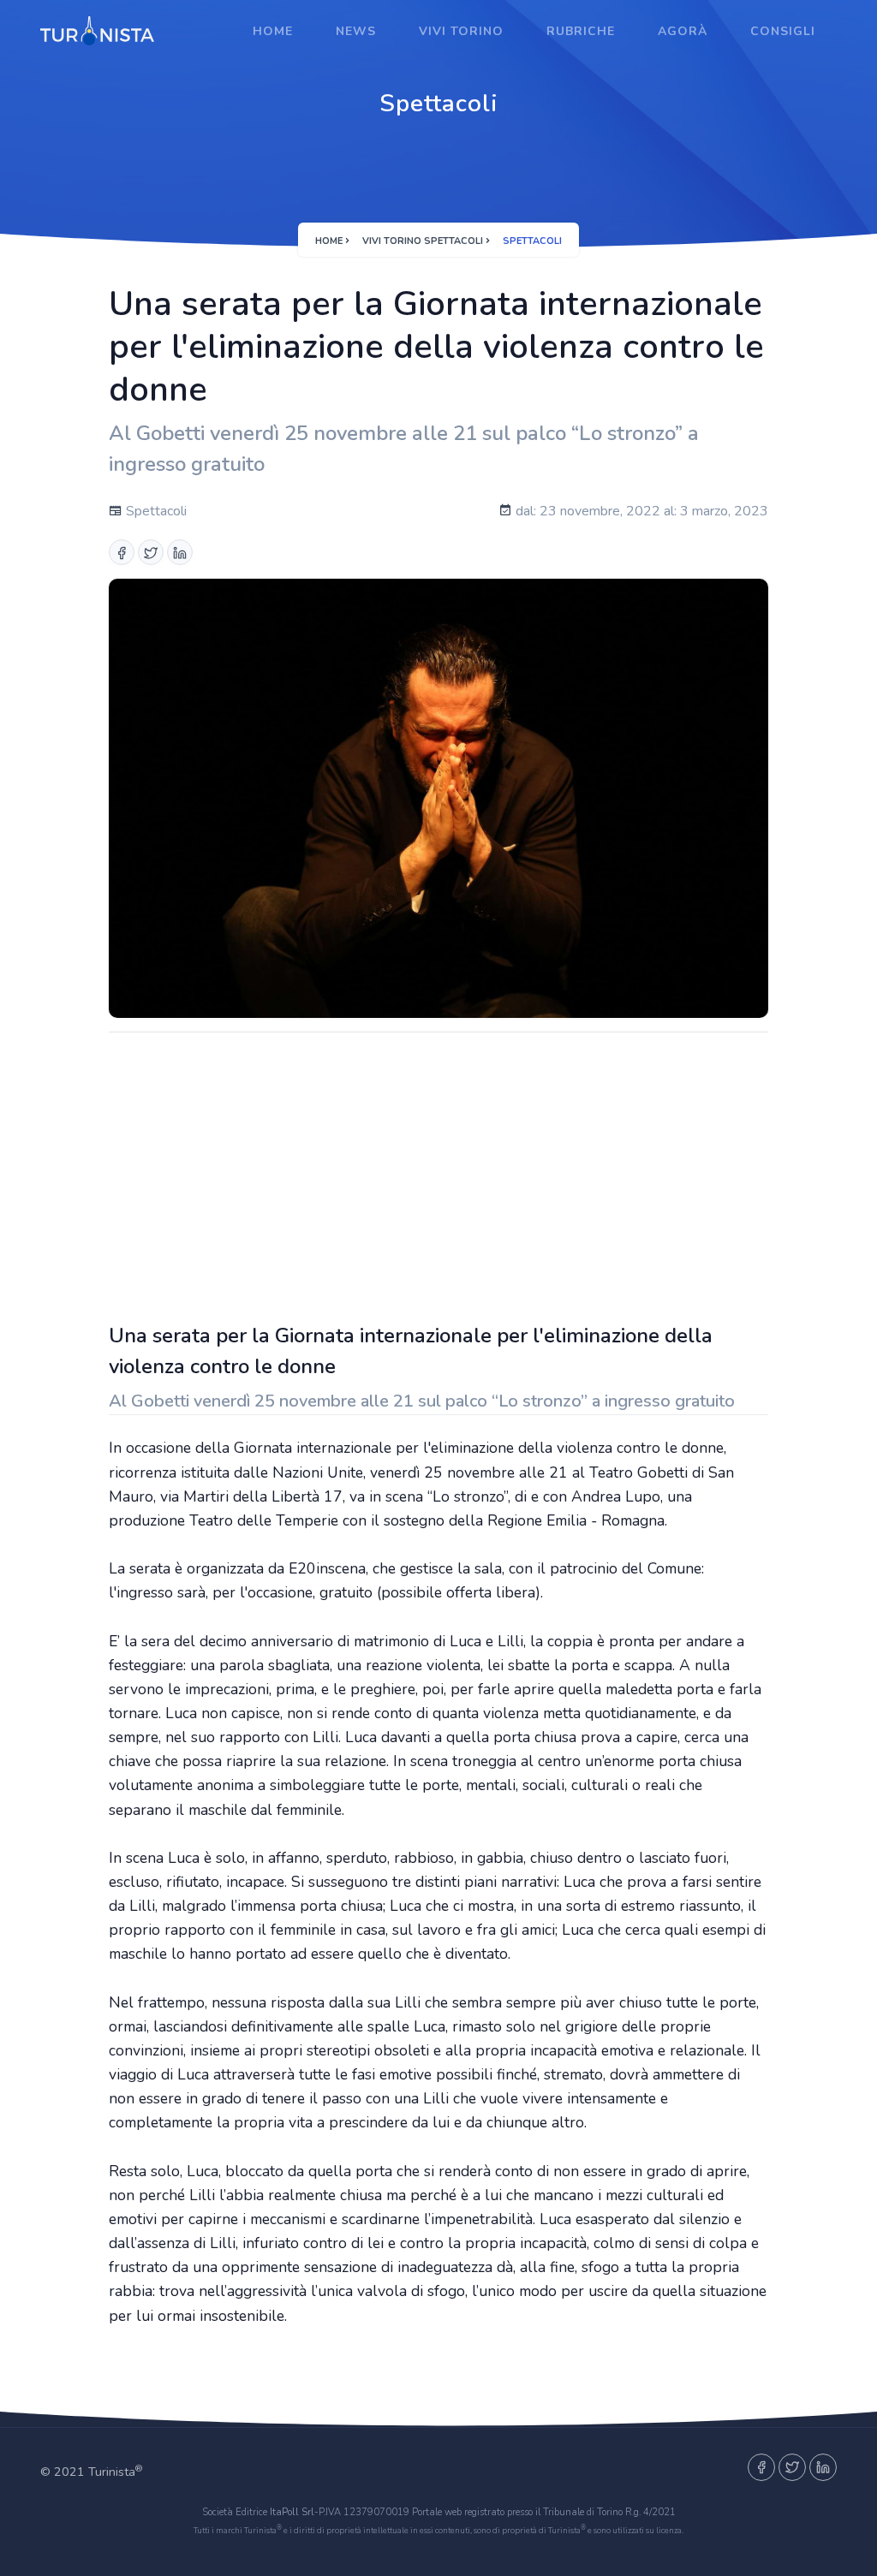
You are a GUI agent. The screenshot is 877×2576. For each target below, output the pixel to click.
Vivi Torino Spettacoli (423, 241)
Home (273, 31)
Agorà (683, 31)
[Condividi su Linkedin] (180, 552)
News (356, 31)
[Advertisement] (438, 1173)
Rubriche (581, 31)
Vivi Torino (461, 31)
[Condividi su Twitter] (151, 552)
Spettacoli (155, 511)
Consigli (783, 31)
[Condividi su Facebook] (122, 552)
